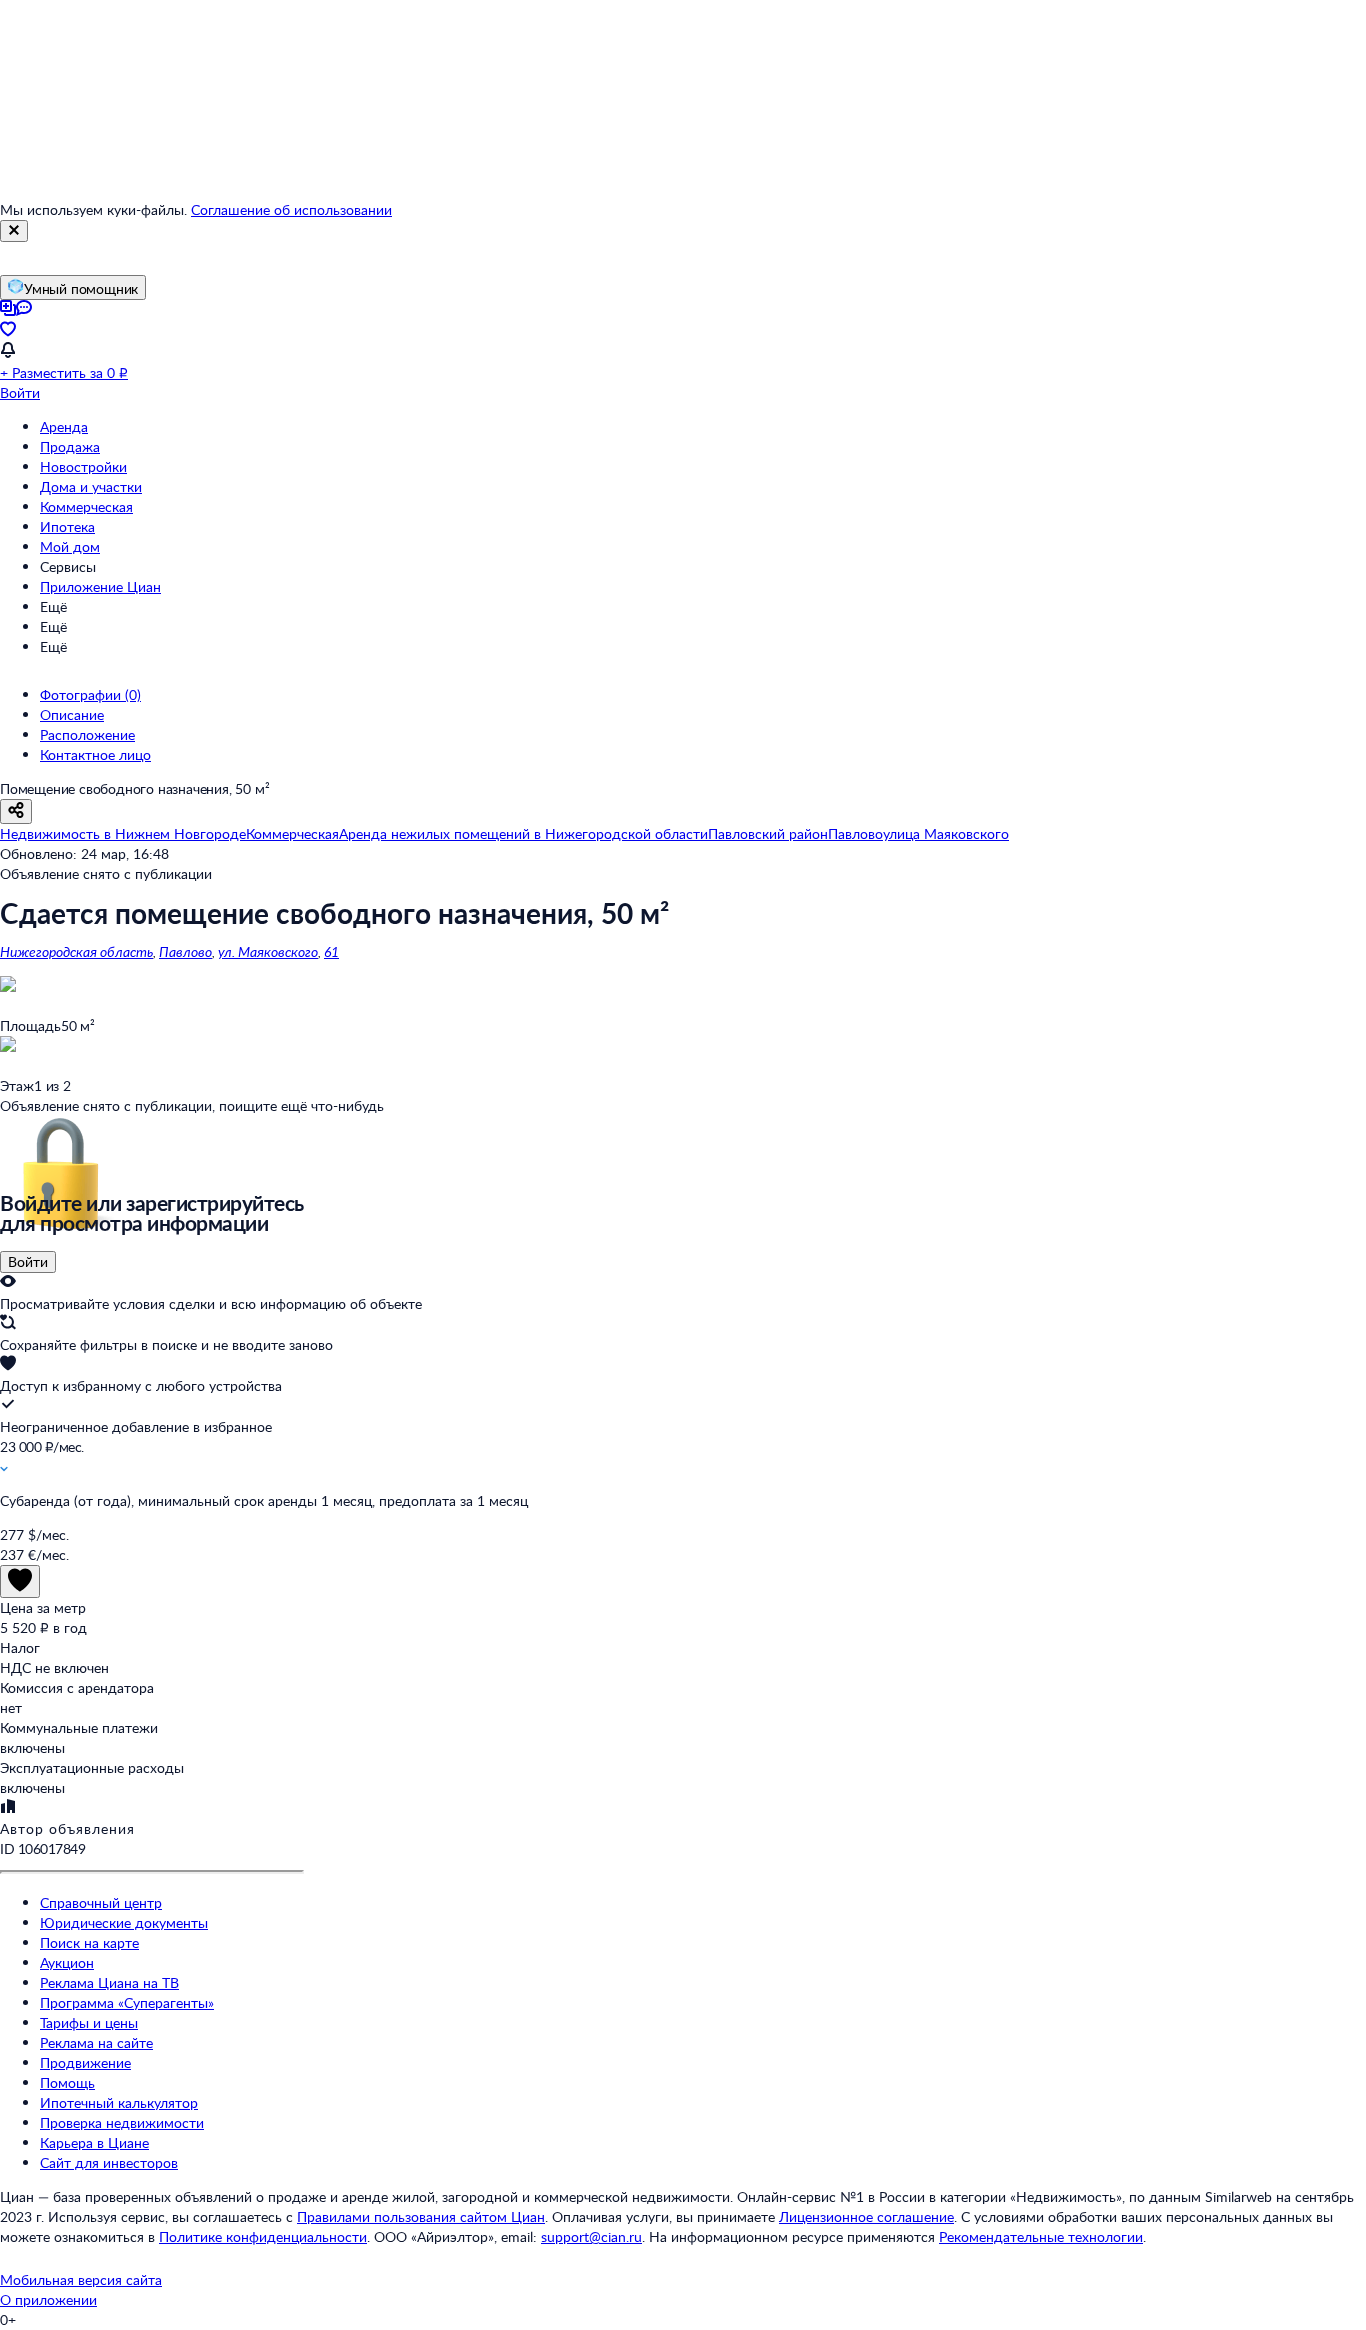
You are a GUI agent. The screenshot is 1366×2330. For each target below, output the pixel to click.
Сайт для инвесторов (109, 2162)
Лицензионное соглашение (866, 2216)
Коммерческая (86, 506)
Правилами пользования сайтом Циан (421, 2216)
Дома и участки (91, 486)
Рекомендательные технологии (1041, 2236)
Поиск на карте (89, 1942)
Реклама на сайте (96, 2042)
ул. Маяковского (268, 951)
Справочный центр (101, 1902)
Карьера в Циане (94, 2142)
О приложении (48, 2299)
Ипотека (67, 526)
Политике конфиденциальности (263, 2236)
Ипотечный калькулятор (119, 2102)
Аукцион (67, 1962)
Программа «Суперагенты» (127, 2002)
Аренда (64, 426)
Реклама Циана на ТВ (109, 1982)
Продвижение (85, 2062)
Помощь (67, 2082)
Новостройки (83, 466)
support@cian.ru (591, 2236)
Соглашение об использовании (291, 209)
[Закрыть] (14, 231)
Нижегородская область (76, 951)
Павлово (185, 951)
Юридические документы (124, 1922)
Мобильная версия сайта (81, 2279)
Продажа (70, 446)
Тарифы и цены (89, 2022)
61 (331, 951)
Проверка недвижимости (122, 2122)
